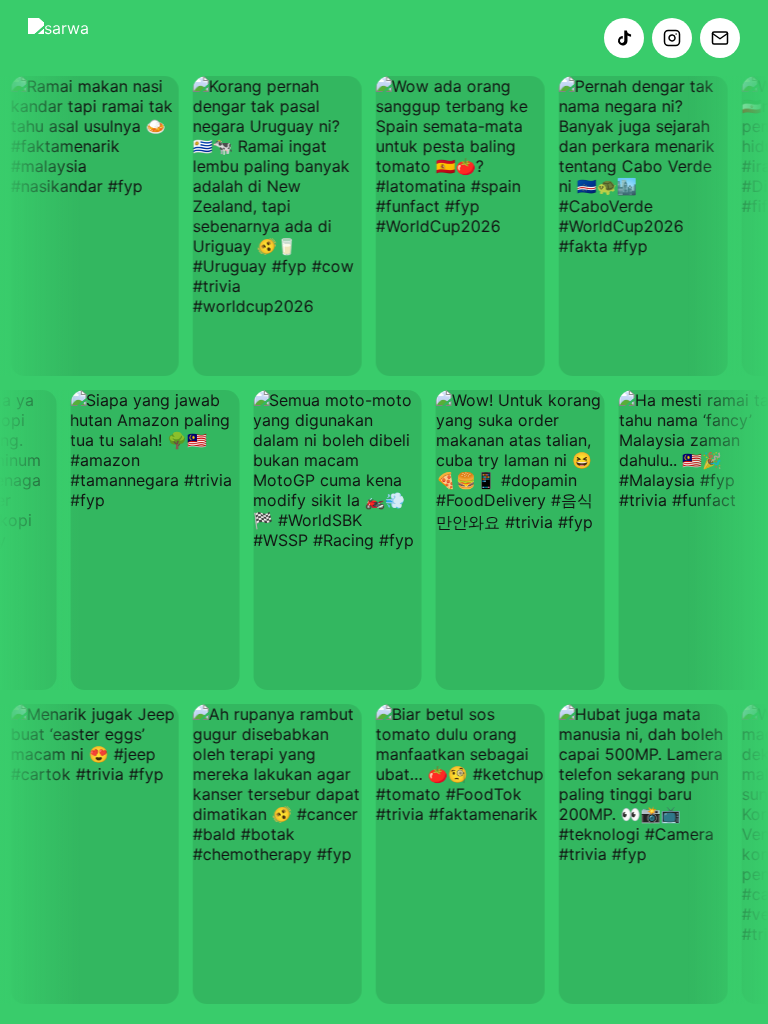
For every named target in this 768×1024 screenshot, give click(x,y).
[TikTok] (624, 38)
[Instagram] (672, 38)
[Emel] (720, 38)
